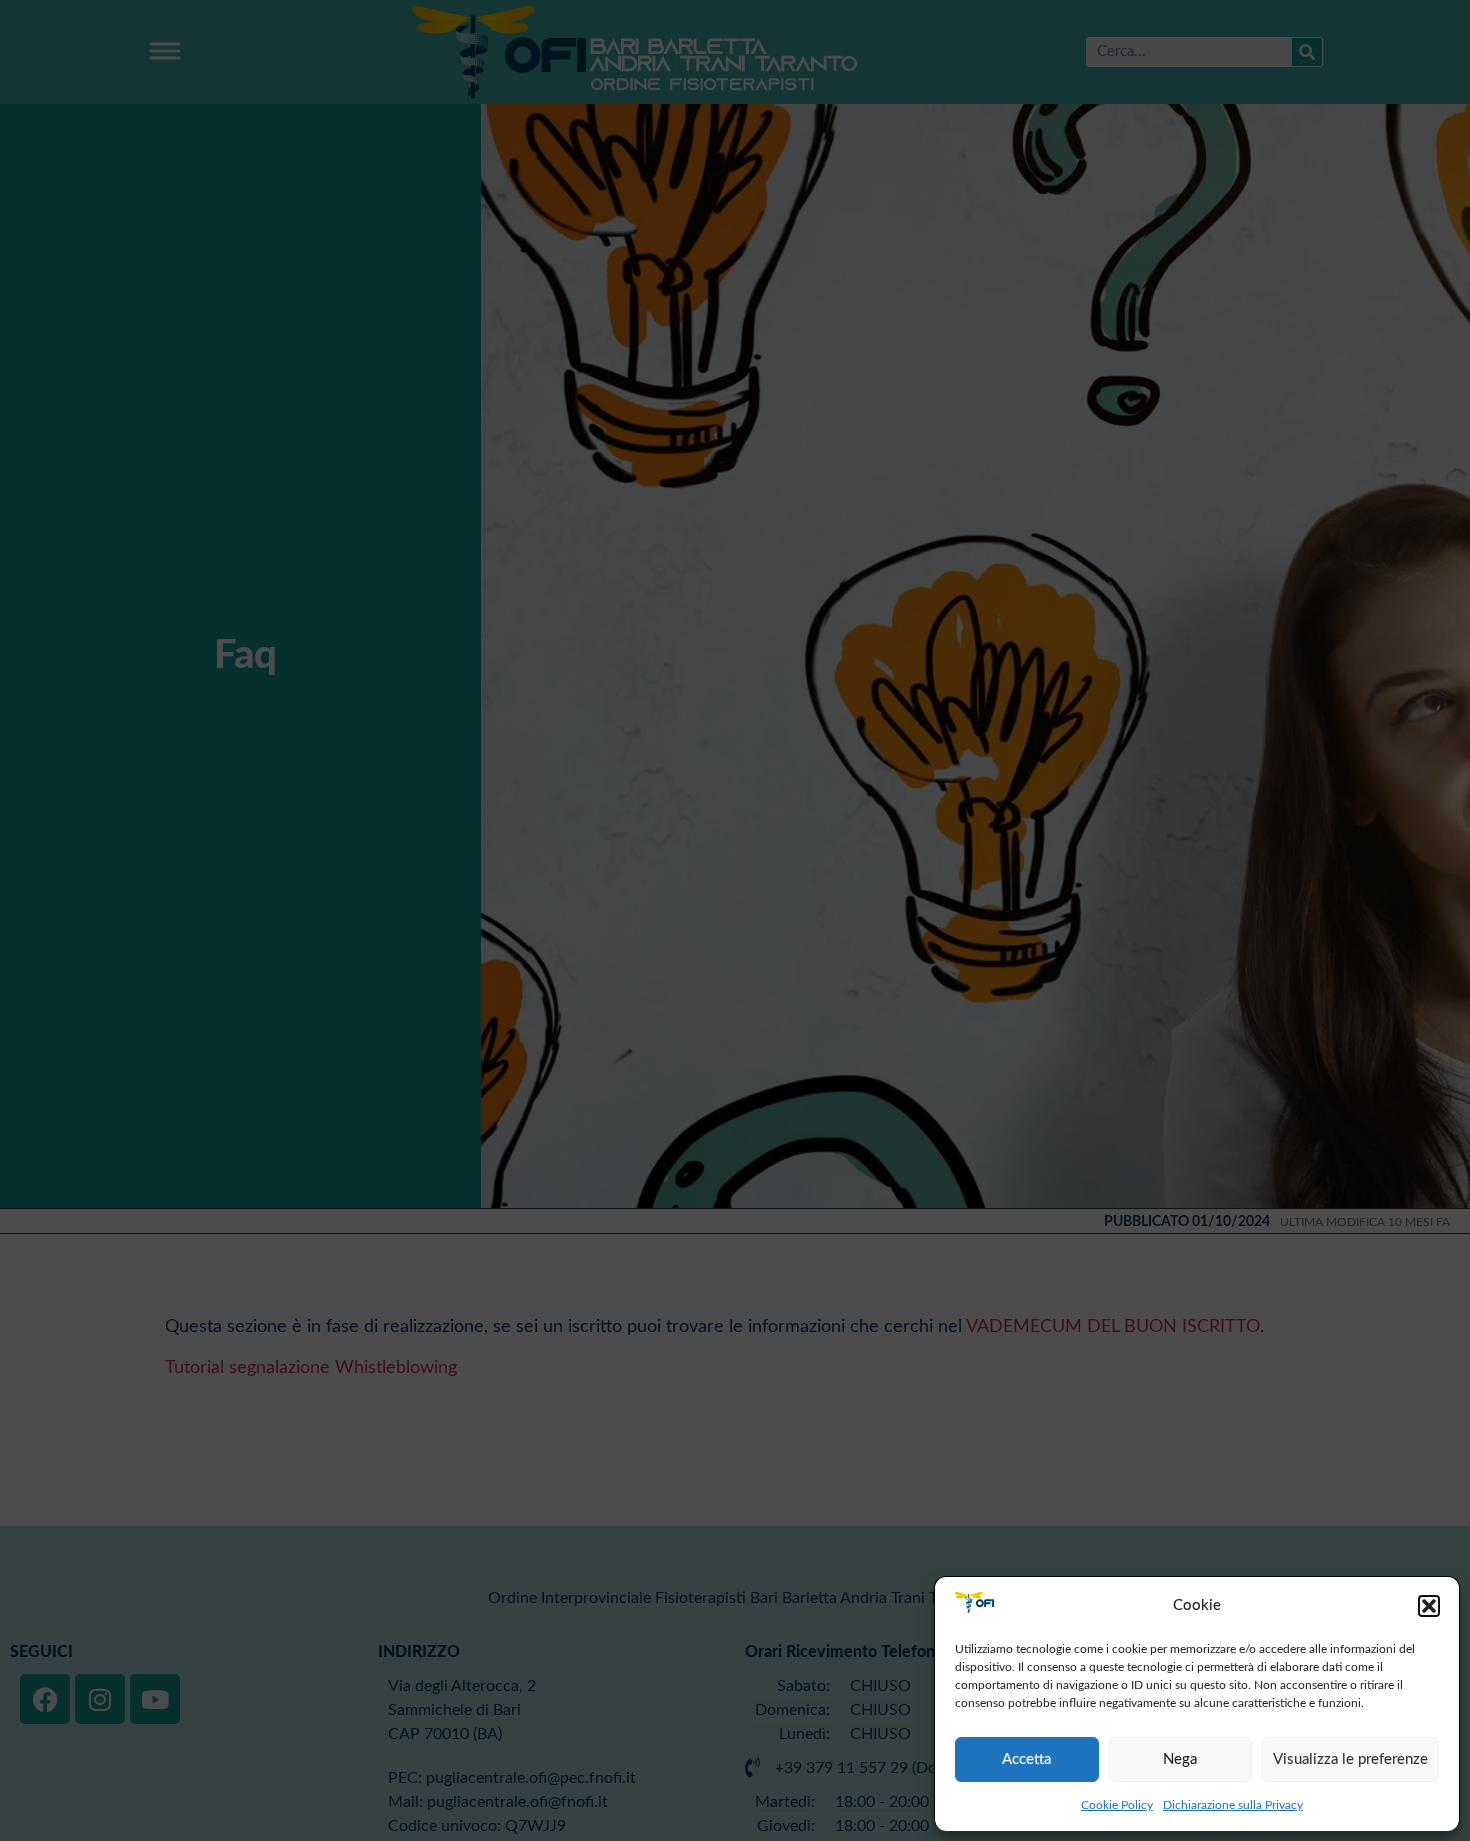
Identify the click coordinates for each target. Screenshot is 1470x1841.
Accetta (1026, 1759)
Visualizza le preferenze (1350, 1759)
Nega (1180, 1759)
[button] (1429, 1606)
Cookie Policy (1117, 1805)
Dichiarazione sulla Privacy (1233, 1805)
